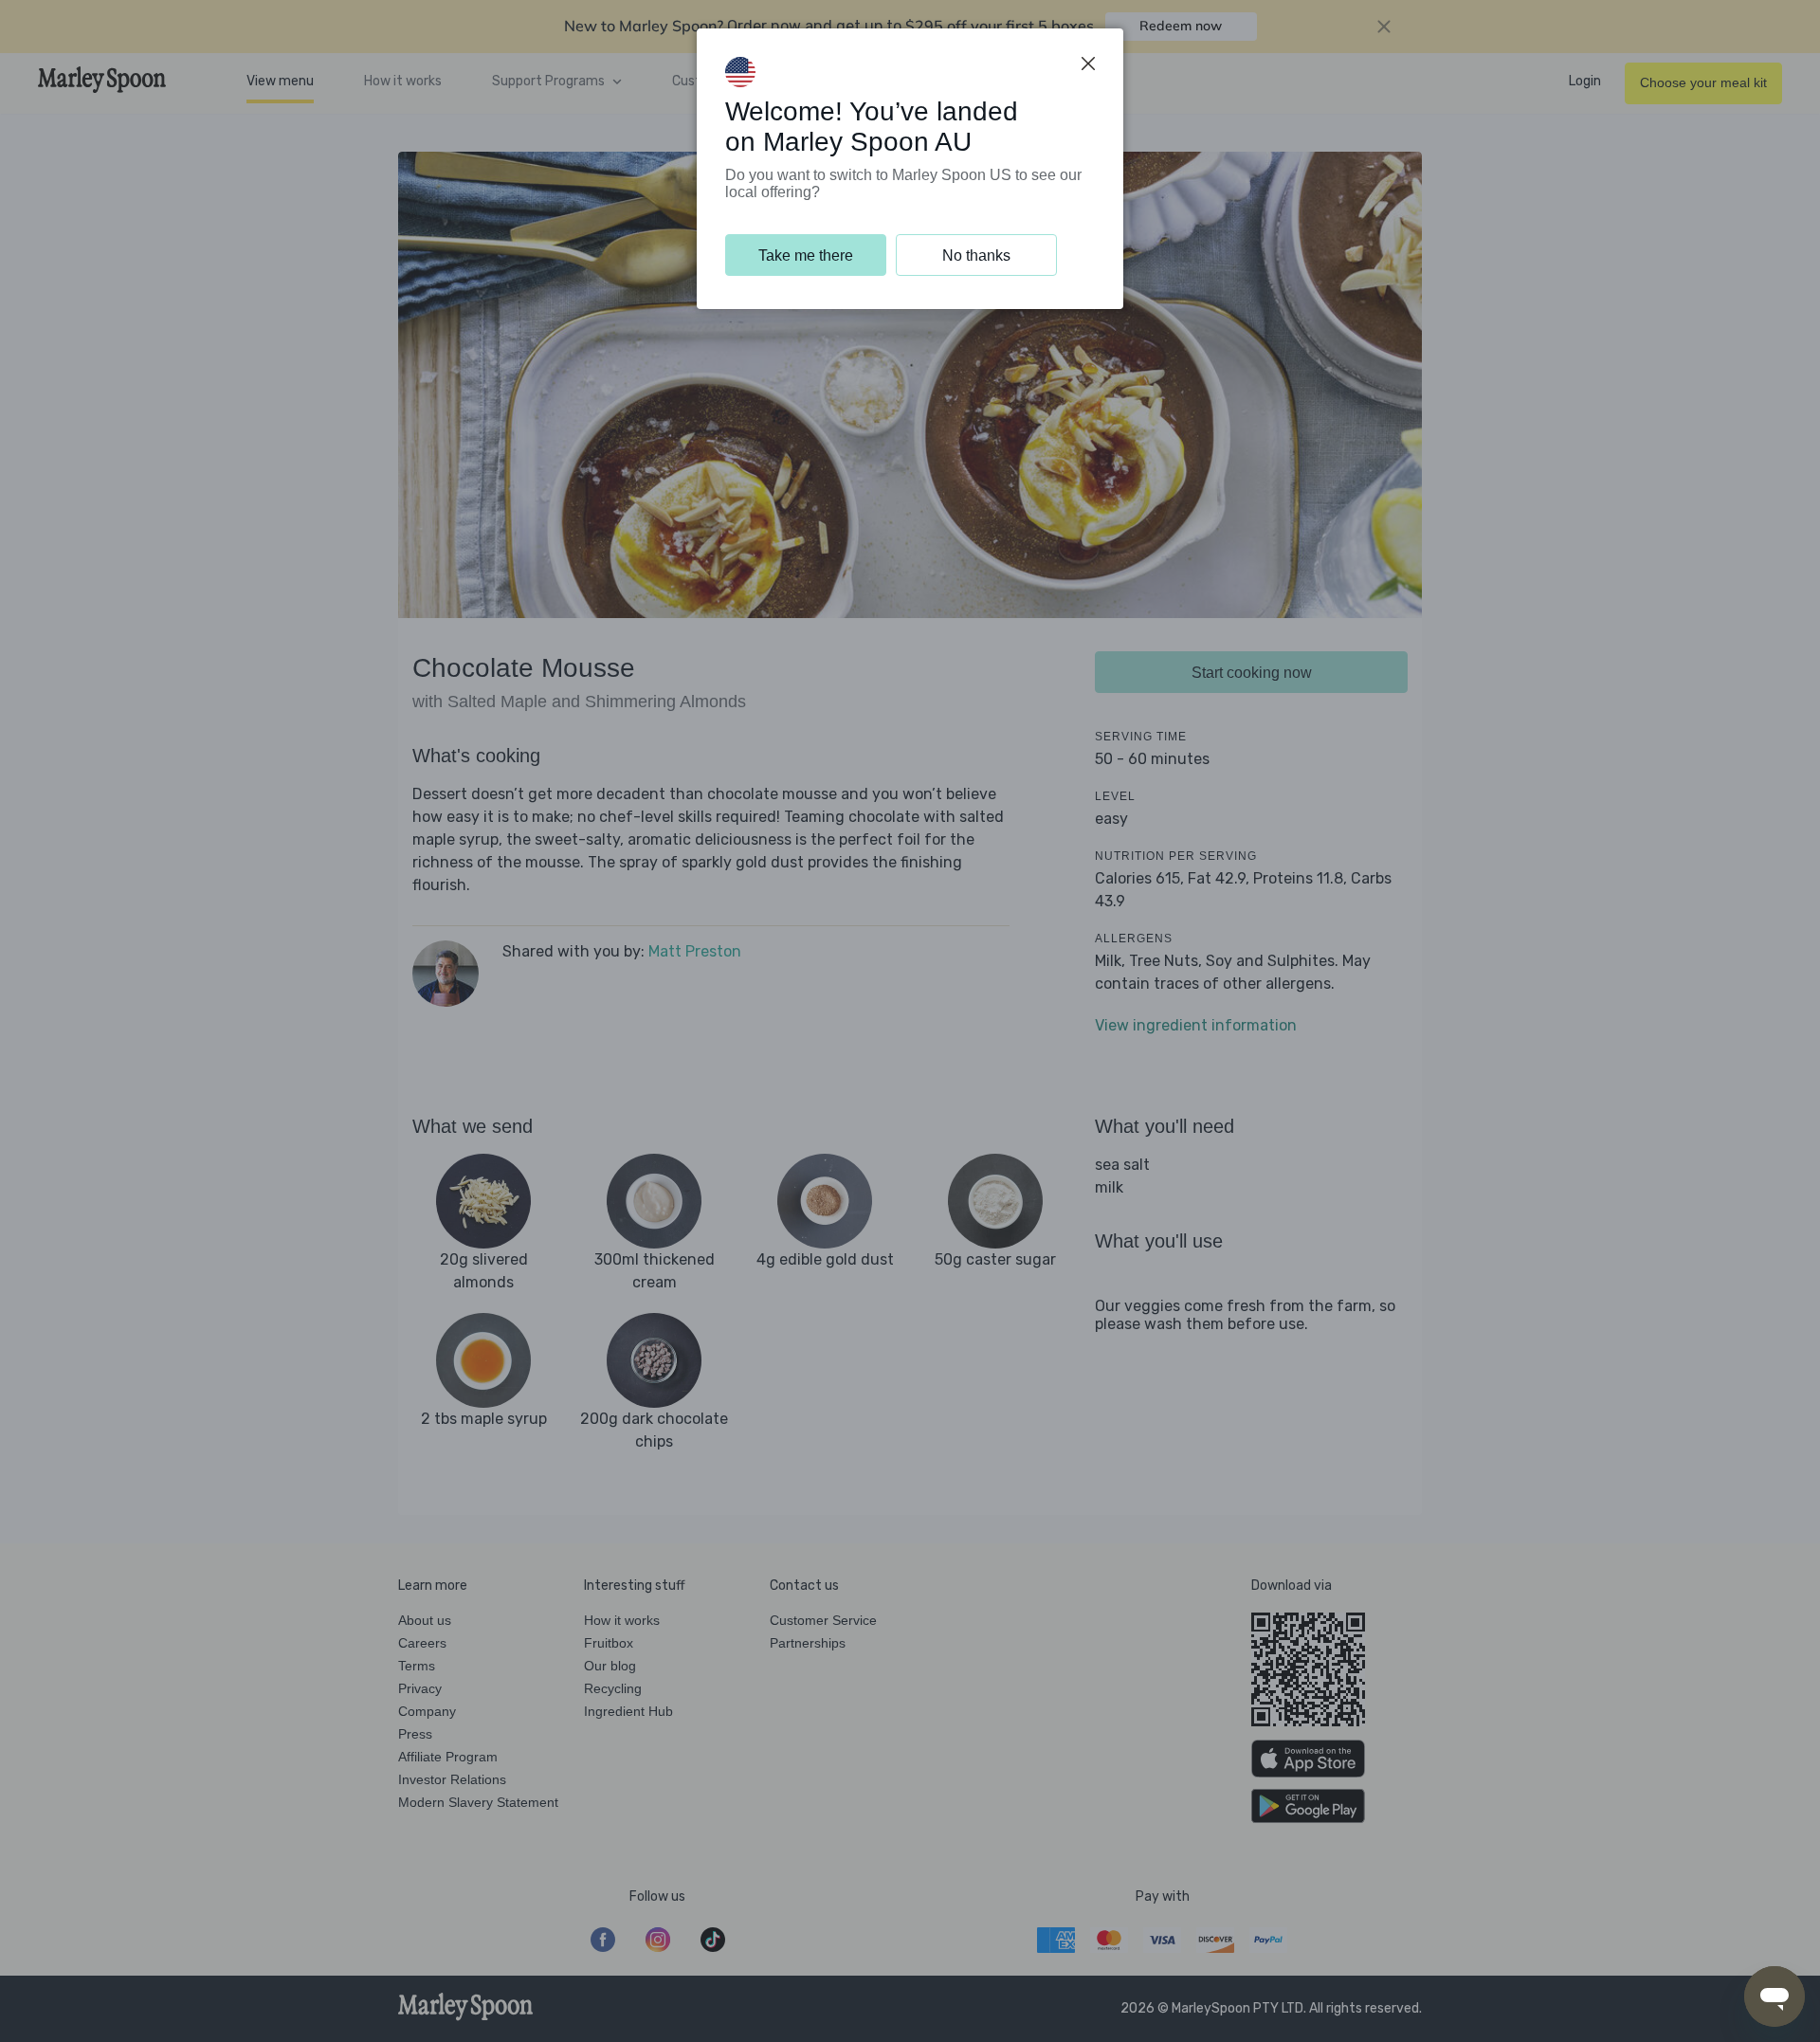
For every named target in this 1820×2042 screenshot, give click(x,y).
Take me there (806, 255)
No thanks (976, 255)
